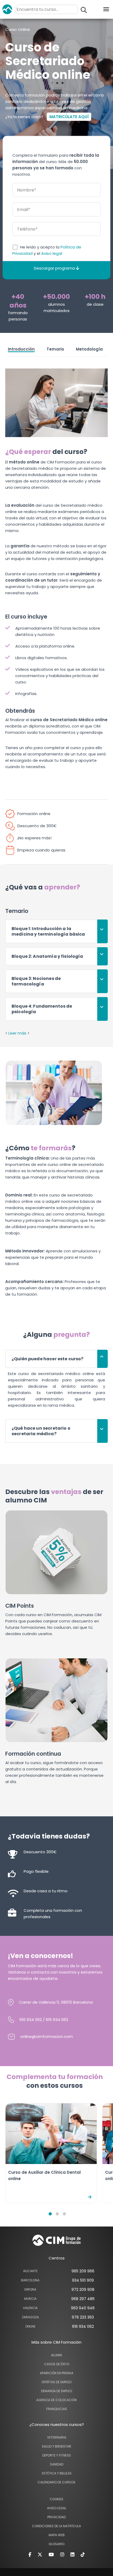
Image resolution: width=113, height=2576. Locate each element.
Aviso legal (52, 253)
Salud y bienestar (56, 2446)
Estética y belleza (57, 2473)
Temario (55, 349)
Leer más (17, 1033)
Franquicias (57, 2409)
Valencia (30, 2308)
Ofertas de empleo (56, 2382)
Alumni (56, 2355)
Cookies (56, 2499)
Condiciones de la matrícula (56, 2526)
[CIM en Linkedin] (72, 2554)
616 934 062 (31, 2020)
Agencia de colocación (56, 2400)
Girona (30, 2289)
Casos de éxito (57, 2364)
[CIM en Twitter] (40, 2554)
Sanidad (57, 2464)
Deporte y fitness (57, 2455)
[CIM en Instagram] (62, 2554)
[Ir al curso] (90, 2197)
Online (30, 2326)
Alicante (30, 2271)
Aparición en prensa (57, 2373)
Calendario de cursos (56, 2482)
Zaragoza (30, 2317)
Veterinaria (57, 2437)
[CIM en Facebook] (30, 2554)
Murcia (30, 2299)
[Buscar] (84, 10)
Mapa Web (57, 2535)
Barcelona (30, 2280)
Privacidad (56, 2517)
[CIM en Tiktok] (83, 2554)
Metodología (89, 349)
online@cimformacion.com (47, 2036)
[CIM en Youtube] (51, 2554)
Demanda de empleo (56, 2391)
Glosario (56, 2544)
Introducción (21, 349)
